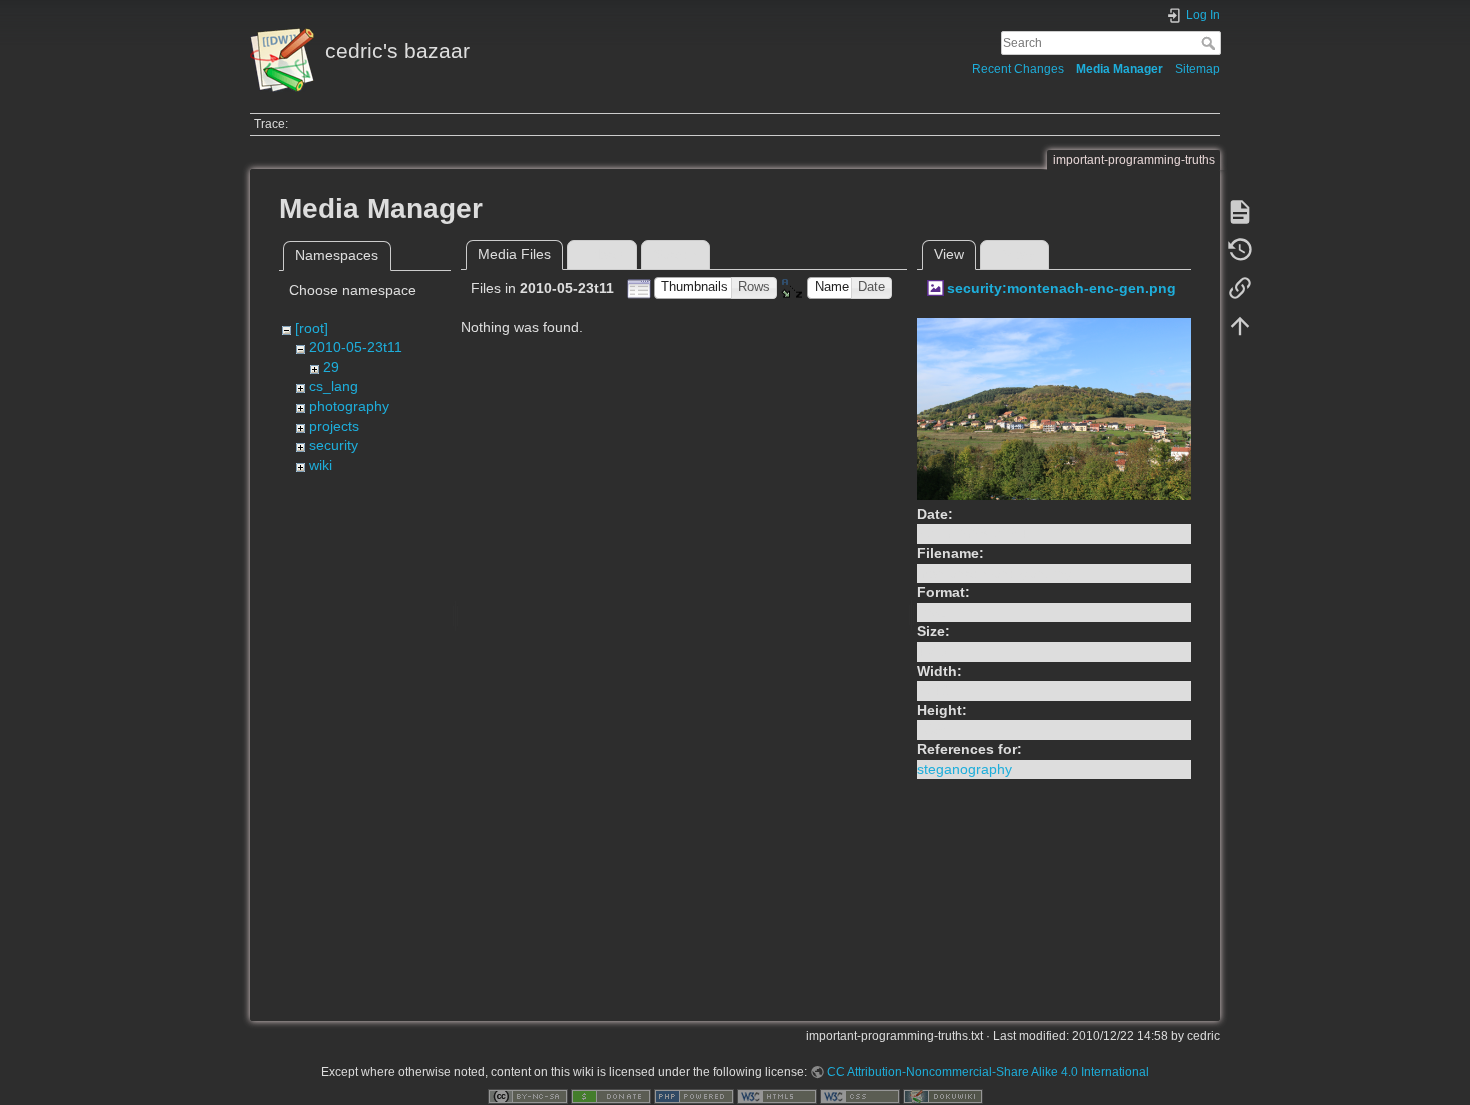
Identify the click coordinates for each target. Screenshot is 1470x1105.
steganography (964, 769)
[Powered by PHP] (694, 1096)
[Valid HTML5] (777, 1096)
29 (331, 367)
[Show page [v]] (1240, 212)
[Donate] (611, 1096)
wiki (320, 465)
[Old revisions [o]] (1240, 250)
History (1014, 254)
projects (334, 426)
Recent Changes (1018, 69)
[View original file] (1054, 407)
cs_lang (333, 386)
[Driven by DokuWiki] (943, 1096)
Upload (601, 254)
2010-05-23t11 (355, 347)
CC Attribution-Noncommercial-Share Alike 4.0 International (988, 1072)
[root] (311, 328)
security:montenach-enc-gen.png (1061, 288)
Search (1210, 43)
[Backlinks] (1240, 288)
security (333, 445)
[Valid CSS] (860, 1096)
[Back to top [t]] (1240, 326)
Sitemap (1197, 69)
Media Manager (1119, 69)
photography (349, 406)
